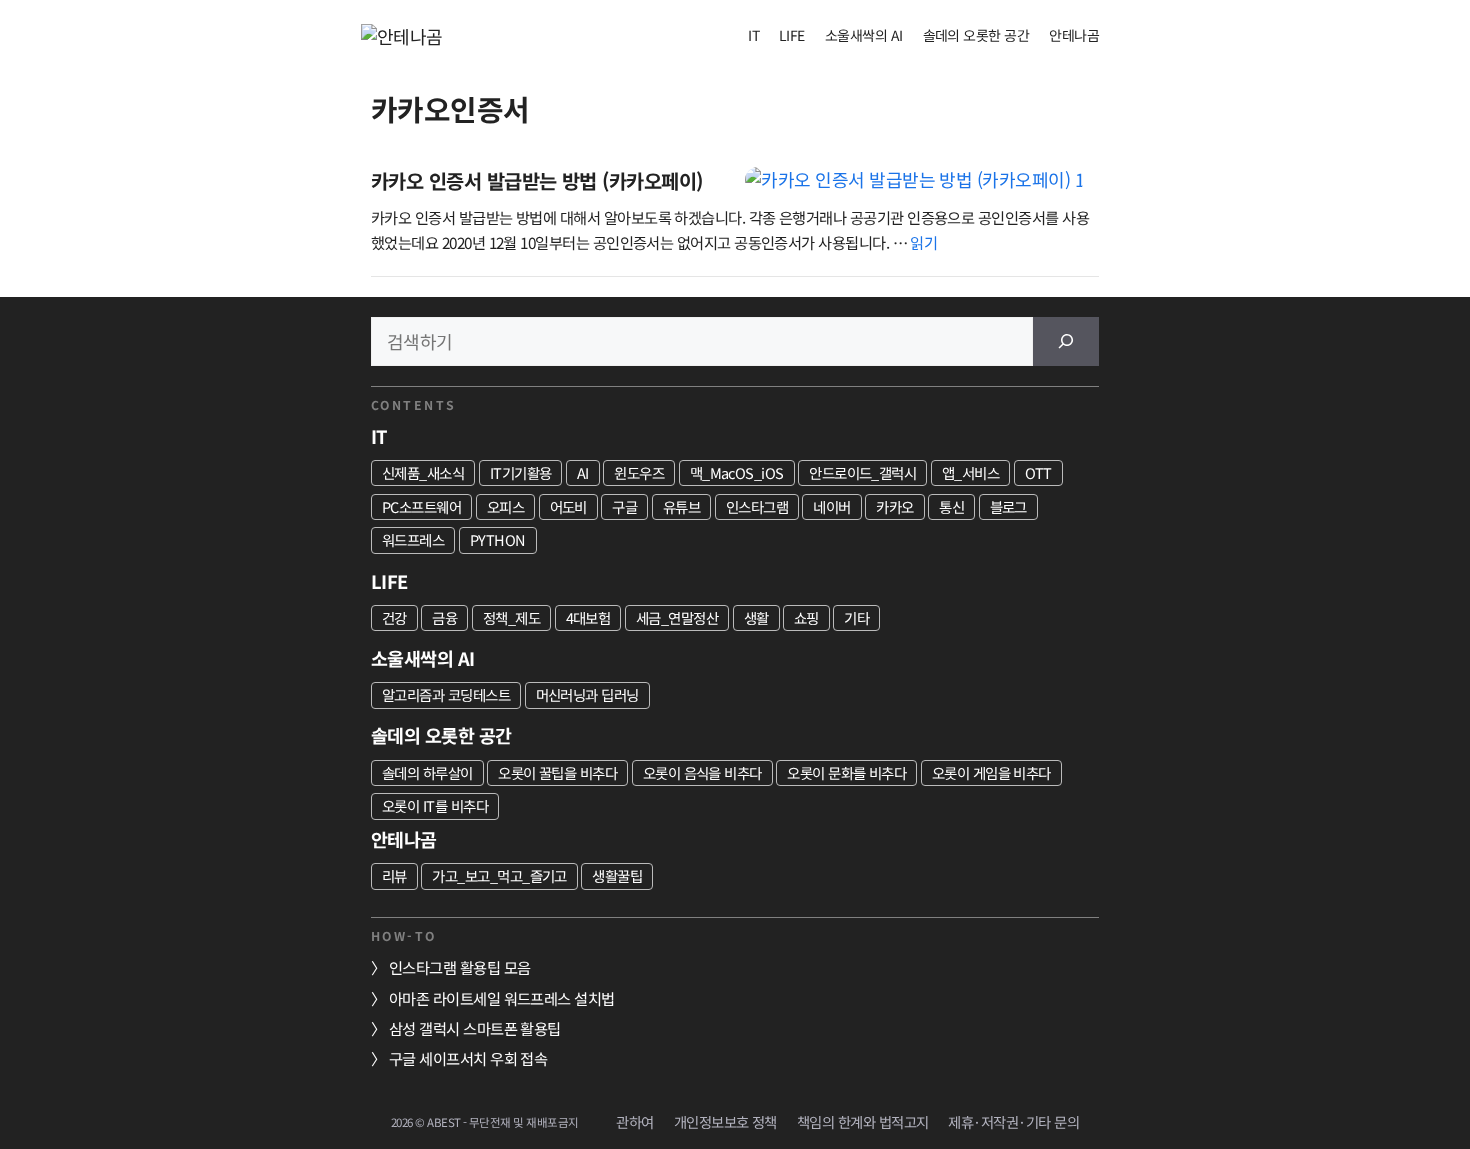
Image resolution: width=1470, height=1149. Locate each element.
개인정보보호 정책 (725, 1121)
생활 (756, 617)
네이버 (831, 506)
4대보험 (588, 617)
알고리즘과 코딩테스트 (446, 694)
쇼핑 (806, 617)
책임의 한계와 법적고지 (863, 1121)
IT (753, 35)
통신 (951, 506)
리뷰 (394, 875)
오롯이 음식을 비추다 (702, 772)
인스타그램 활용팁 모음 (460, 967)
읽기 (923, 242)
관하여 (634, 1121)
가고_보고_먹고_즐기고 (499, 875)
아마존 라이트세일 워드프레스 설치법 (502, 998)
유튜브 (681, 506)
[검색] (1066, 341)
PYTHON (498, 539)
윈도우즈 (639, 472)
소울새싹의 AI (864, 35)
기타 (856, 617)
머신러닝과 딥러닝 (587, 694)
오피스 (505, 506)
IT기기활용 (521, 472)
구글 (624, 506)
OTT (1038, 472)
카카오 (894, 506)
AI (583, 472)
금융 (444, 617)
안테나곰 (1074, 35)
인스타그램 (757, 506)
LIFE (792, 35)
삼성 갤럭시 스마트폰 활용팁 (475, 1028)
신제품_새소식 (423, 472)
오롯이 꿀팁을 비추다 (557, 772)
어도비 (568, 506)
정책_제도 (511, 617)
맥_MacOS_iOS (737, 472)
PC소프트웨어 (421, 506)
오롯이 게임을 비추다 (991, 772)
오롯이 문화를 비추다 (846, 772)
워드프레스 (413, 539)
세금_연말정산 (677, 617)
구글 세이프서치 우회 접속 (468, 1058)
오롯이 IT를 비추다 (435, 805)
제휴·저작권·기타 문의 (1013, 1121)
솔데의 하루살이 (427, 772)
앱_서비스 (970, 472)
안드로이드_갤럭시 (862, 472)
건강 (394, 617)
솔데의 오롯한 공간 (976, 35)
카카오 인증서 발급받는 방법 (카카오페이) (537, 180)
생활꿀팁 (617, 875)
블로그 (1008, 506)
